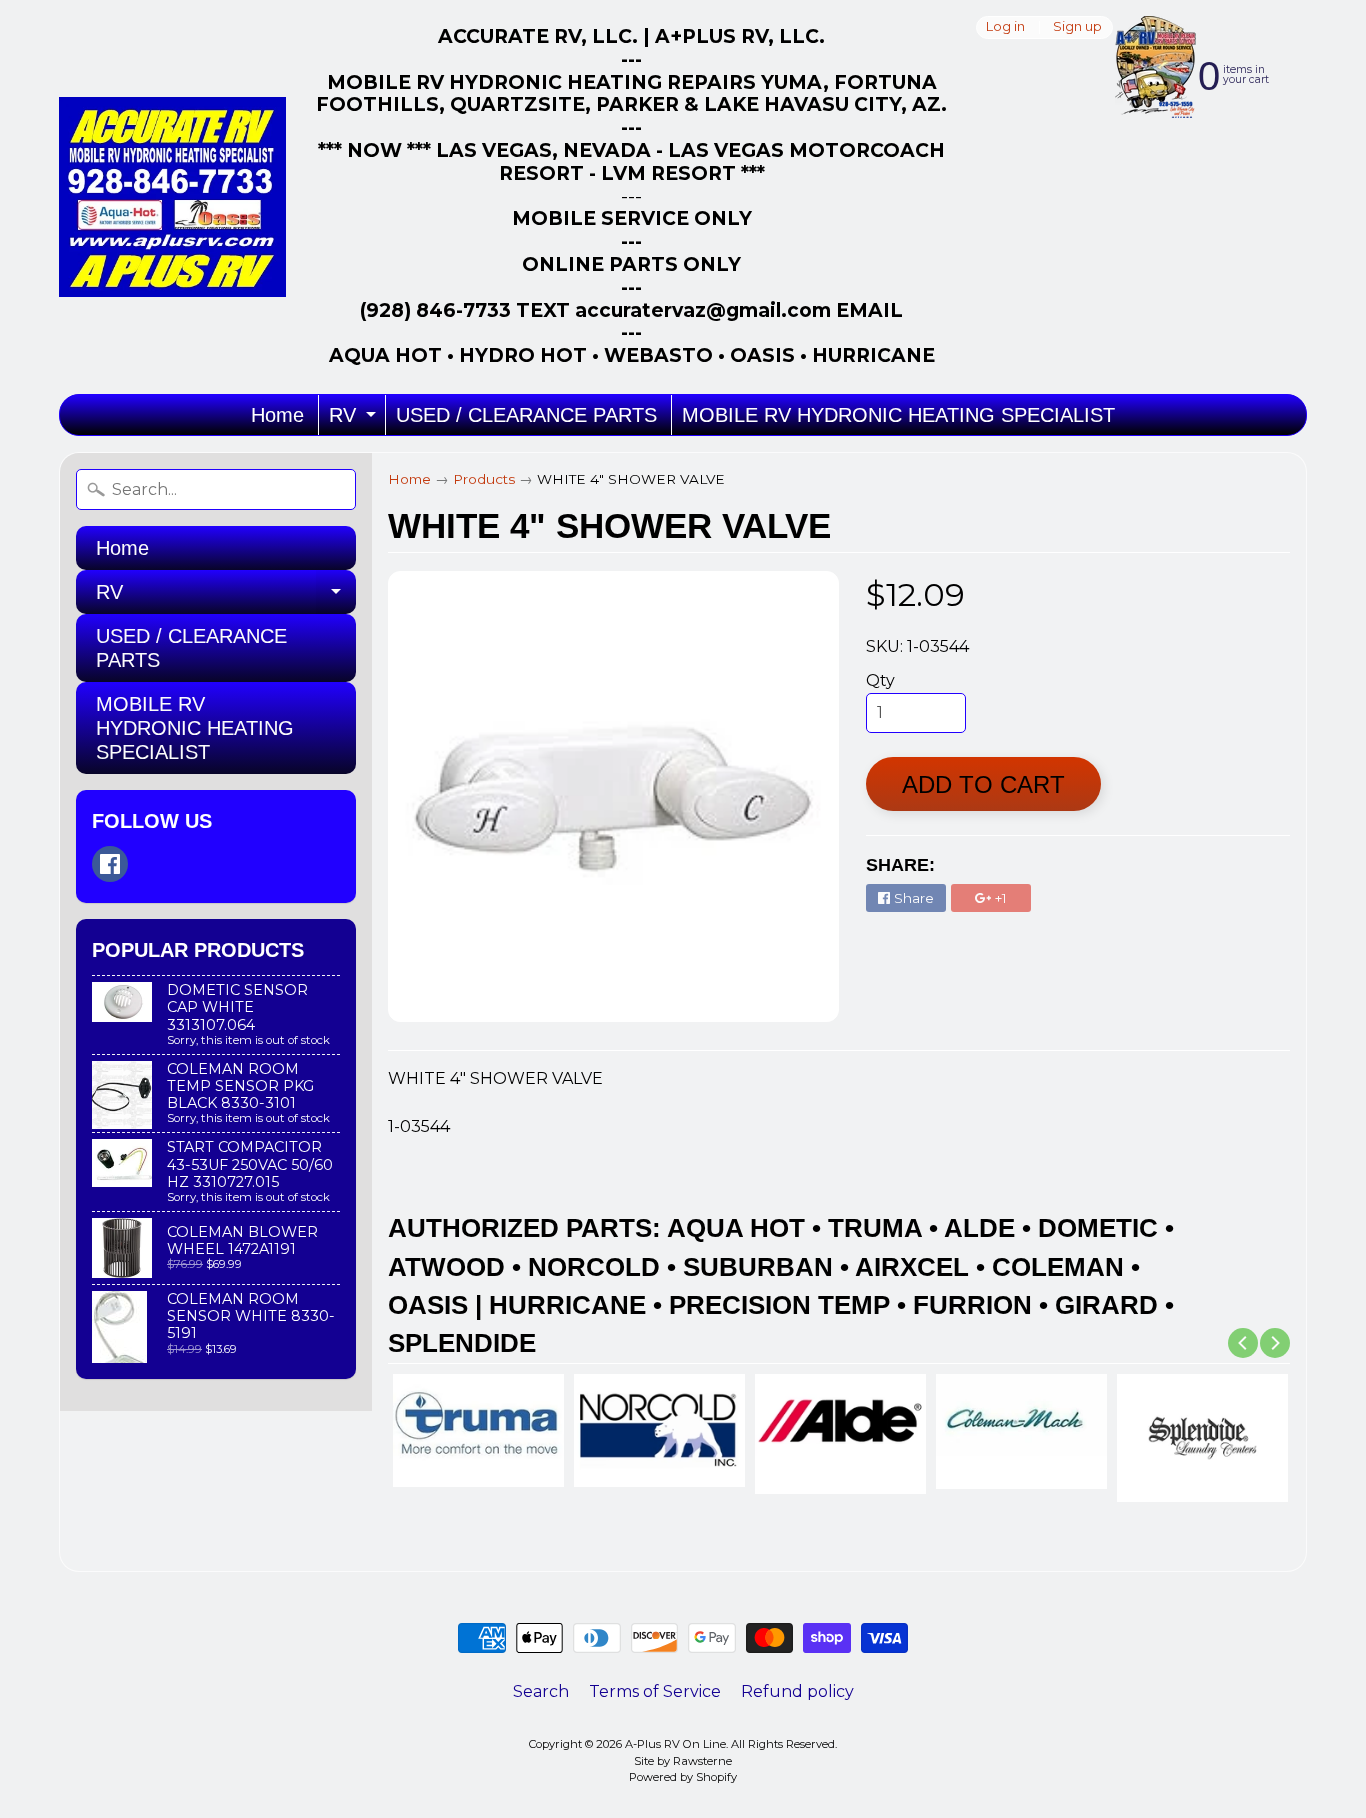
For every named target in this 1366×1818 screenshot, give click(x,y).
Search (541, 1691)
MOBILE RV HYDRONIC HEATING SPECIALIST (898, 415)
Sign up (1077, 27)
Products (484, 479)
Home (277, 415)
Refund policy (797, 1691)
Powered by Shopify (683, 1777)
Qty (880, 680)
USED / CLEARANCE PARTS (526, 415)
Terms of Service (655, 1691)
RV (355, 419)
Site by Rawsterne (683, 1761)
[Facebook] (110, 864)
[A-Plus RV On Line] (172, 197)
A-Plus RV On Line (675, 1744)
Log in (1005, 27)
